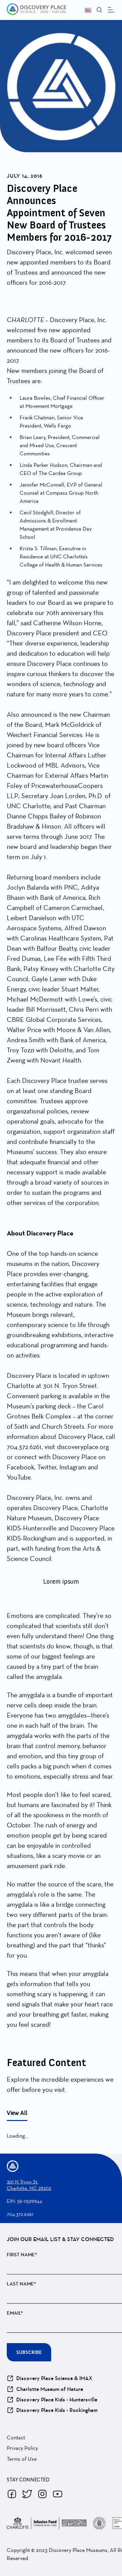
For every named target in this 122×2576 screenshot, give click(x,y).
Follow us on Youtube (58, 2494)
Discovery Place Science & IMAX (54, 2378)
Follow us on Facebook (12, 2494)
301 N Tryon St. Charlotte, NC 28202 (29, 2185)
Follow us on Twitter (27, 2494)
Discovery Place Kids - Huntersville (57, 2400)
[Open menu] (111, 10)
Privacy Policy (22, 2448)
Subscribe (29, 2352)
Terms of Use (22, 2459)
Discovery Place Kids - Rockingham (57, 2410)
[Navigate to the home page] (33, 10)
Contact (16, 2438)
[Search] (99, 10)
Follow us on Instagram (42, 2494)
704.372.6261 (20, 2214)
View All (17, 2113)
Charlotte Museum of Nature (50, 2389)
